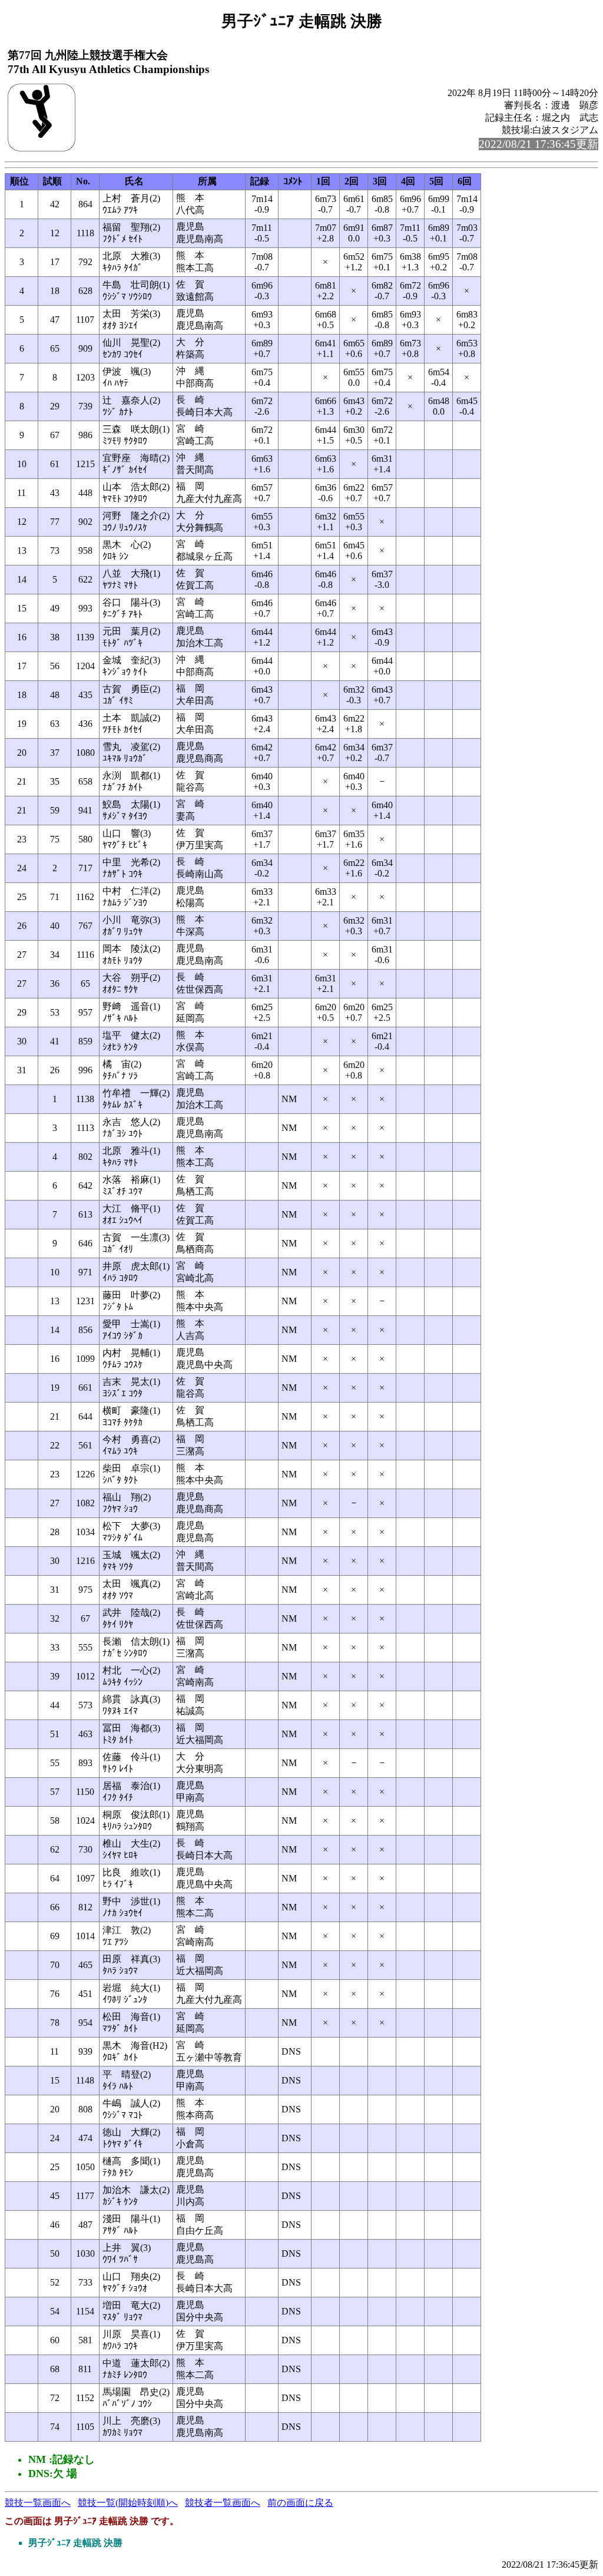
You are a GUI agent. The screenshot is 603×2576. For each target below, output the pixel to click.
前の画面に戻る (300, 2503)
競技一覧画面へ (38, 2503)
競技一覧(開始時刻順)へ (128, 2503)
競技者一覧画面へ (223, 2503)
